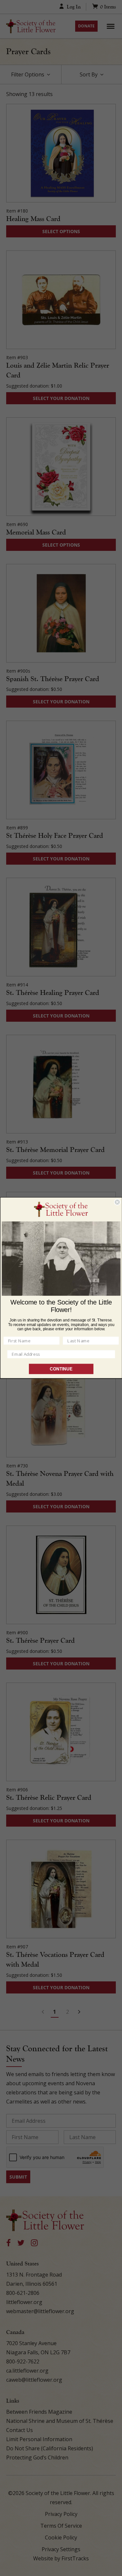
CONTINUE (61, 1369)
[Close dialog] (117, 1202)
